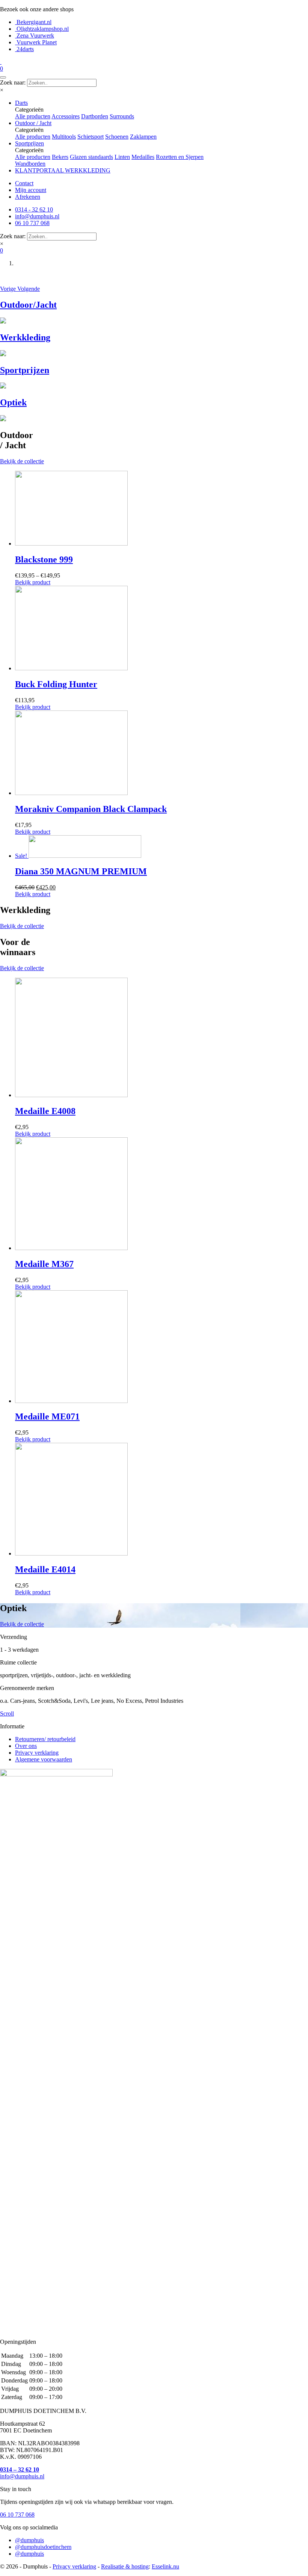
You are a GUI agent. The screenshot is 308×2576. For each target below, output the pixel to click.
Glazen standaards (91, 157)
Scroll (7, 1714)
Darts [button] (21, 103)
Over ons (26, 1746)
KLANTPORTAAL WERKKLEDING (63, 170)
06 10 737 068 (17, 2515)
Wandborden (30, 164)
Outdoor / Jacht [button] (33, 123)
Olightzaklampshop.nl (42, 29)
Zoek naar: (13, 82)
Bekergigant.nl (33, 22)
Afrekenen (28, 197)
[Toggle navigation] (3, 77)
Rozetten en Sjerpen (180, 157)
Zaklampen (143, 137)
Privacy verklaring (37, 1753)
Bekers (60, 157)
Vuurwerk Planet (36, 42)
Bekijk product (33, 582)
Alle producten (33, 116)
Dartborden (95, 116)
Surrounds (122, 116)
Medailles (143, 157)
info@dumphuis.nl (22, 2476)
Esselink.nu (165, 2566)
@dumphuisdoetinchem (43, 2547)
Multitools (64, 137)
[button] (9, 289)
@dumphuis (29, 2540)
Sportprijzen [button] (29, 143)
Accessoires (66, 116)
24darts (24, 49)
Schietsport (91, 137)
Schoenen (117, 137)
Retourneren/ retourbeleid (45, 1739)
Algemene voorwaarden (44, 1759)
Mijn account (31, 190)
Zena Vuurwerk (35, 36)
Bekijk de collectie (22, 461)
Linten (122, 157)
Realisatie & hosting (125, 2566)
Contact (24, 183)
